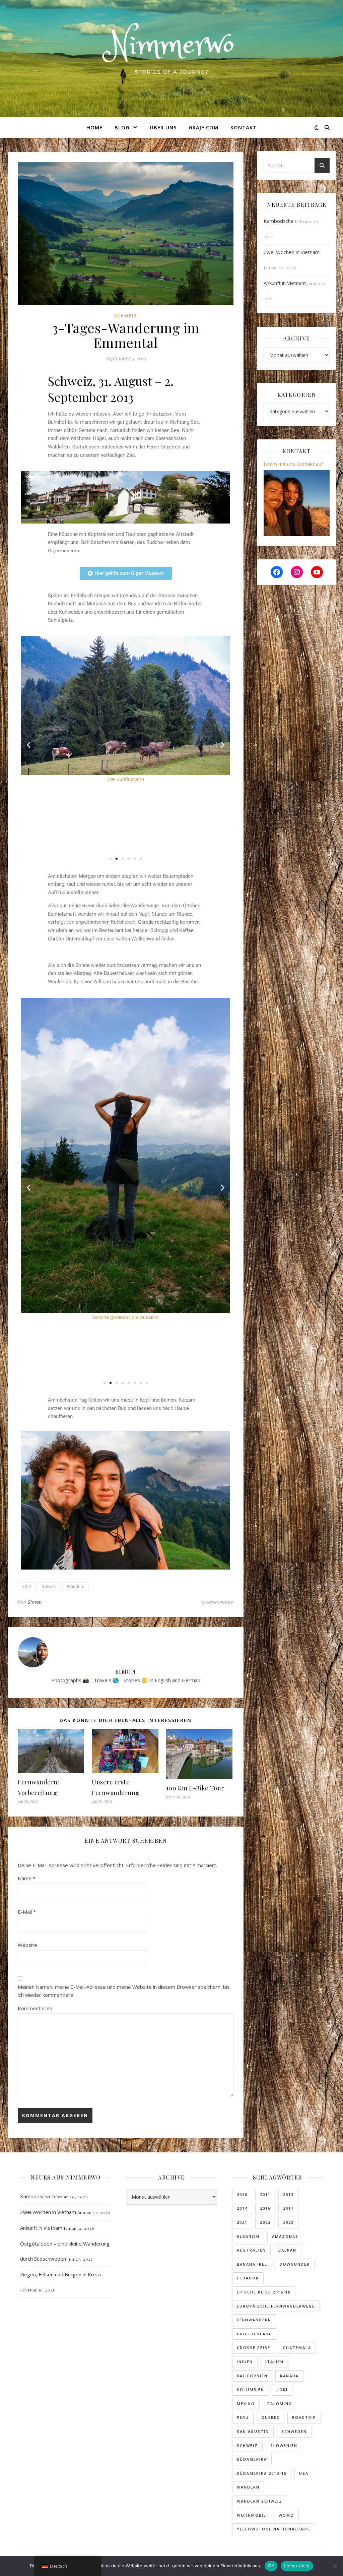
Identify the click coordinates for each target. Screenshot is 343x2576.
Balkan (287, 2250)
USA (304, 2473)
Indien (245, 2362)
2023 (288, 2222)
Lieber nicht (297, 2566)
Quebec (270, 2417)
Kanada (289, 2376)
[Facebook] (277, 572)
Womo (286, 2515)
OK (271, 2566)
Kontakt (244, 127)
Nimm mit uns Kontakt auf (293, 464)
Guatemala (297, 2348)
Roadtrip (304, 2417)
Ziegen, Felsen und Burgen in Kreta (60, 2274)
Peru (243, 2417)
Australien (251, 2250)
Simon (35, 1602)
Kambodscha (279, 221)
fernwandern (254, 2320)
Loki (282, 2389)
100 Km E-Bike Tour (195, 1788)
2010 (242, 2194)
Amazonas (285, 2236)
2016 (265, 2208)
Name (27, 1878)
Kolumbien (251, 2389)
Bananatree (252, 2264)
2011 (265, 2194)
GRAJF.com (203, 127)
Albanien (248, 2236)
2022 (265, 2222)
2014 (242, 2208)
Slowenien (284, 2445)
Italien (275, 2362)
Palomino (280, 2404)
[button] (29, 745)
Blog (122, 127)
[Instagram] (297, 572)
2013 (27, 1586)
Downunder (295, 2264)
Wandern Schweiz (260, 2501)
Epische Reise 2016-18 (264, 2292)
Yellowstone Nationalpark (273, 2529)
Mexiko (246, 2404)
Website (27, 1945)
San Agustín (253, 2431)
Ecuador (248, 2278)
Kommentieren (35, 2008)
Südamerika (252, 2459)
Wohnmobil (252, 2515)
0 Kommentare (217, 1602)
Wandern (76, 1586)
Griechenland (255, 2334)
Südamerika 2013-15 (262, 2473)
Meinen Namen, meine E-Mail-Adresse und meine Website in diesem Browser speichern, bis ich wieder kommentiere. (124, 1991)
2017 (288, 2208)
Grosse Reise (254, 2348)
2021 (242, 2222)
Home (94, 127)
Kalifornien (252, 2376)
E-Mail (27, 1912)
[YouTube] (317, 572)
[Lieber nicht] (335, 2566)
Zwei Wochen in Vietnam (292, 252)
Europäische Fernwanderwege (276, 2306)
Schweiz (126, 316)
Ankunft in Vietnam (285, 283)
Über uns (163, 127)
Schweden (294, 2431)
